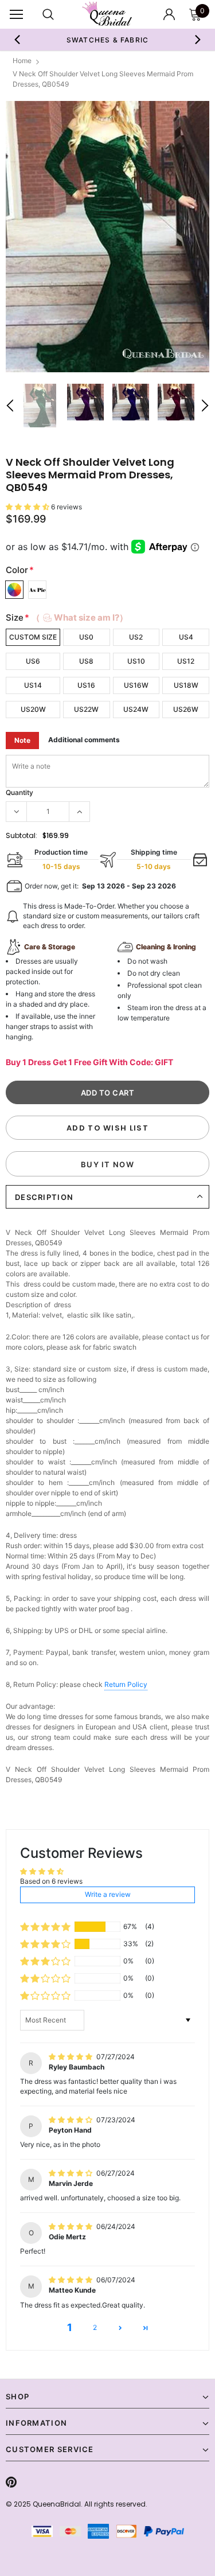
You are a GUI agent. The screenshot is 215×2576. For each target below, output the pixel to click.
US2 (136, 637)
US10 (136, 661)
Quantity (19, 792)
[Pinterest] (11, 2482)
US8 (86, 661)
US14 (33, 685)
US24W (136, 709)
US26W (186, 709)
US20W (33, 709)
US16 (86, 685)
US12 (186, 661)
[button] (28, 507)
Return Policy (126, 1684)
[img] (71, 2057)
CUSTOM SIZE (33, 637)
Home (22, 61)
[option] (107, 237)
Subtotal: (21, 835)
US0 (86, 637)
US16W (136, 685)
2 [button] (95, 2327)
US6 (33, 661)
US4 (186, 637)
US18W (186, 685)
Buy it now (107, 1164)
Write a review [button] (108, 1894)
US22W (86, 709)
